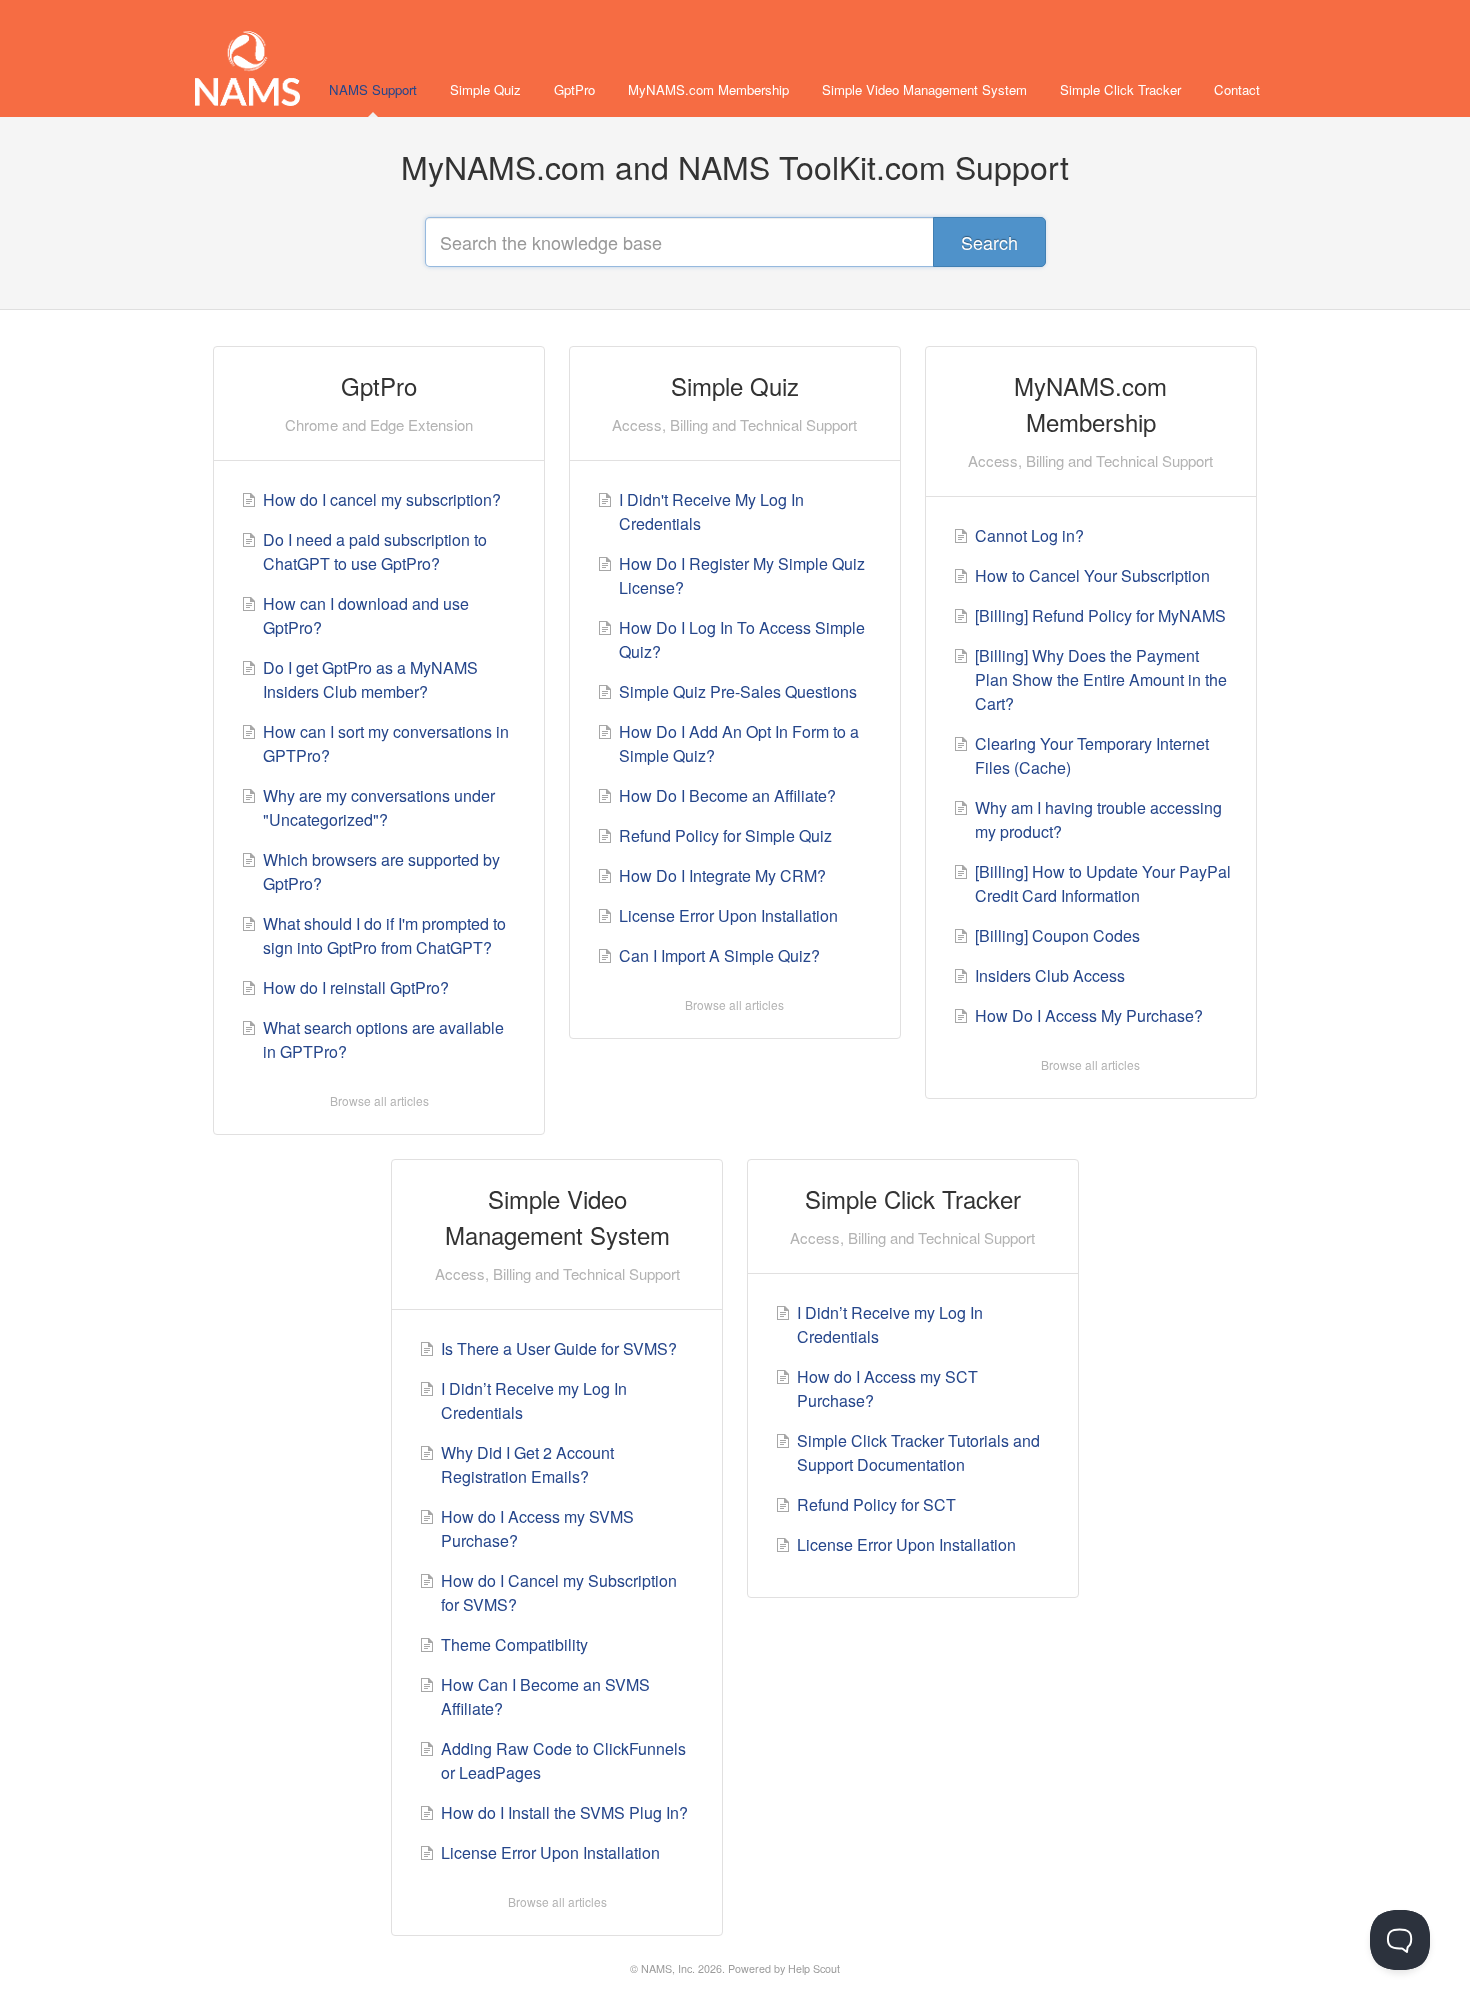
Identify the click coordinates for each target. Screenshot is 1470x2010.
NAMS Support (373, 89)
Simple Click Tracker (1120, 89)
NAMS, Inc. (668, 1968)
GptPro (574, 89)
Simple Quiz (485, 89)
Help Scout (814, 1968)
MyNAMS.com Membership (708, 89)
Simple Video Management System (924, 89)
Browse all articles (379, 1100)
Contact (1237, 89)
